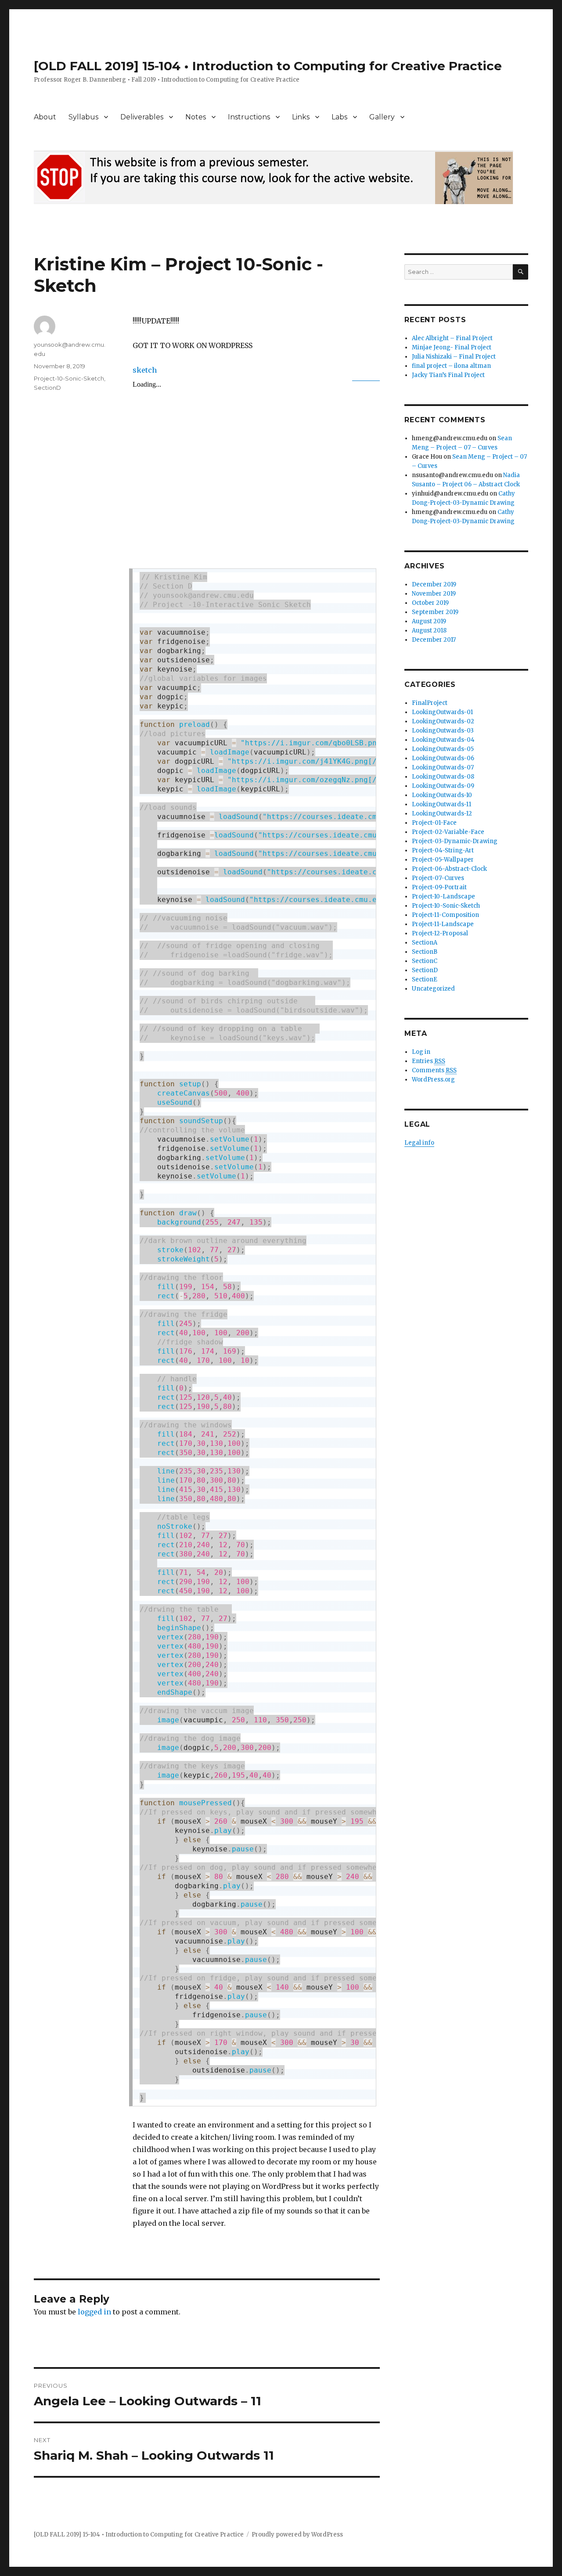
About (45, 117)
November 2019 (434, 594)
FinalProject (430, 703)
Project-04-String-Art (443, 850)
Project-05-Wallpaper (443, 860)
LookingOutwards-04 (443, 740)
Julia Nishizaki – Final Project (454, 357)
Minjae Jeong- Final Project (452, 347)
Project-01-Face (434, 823)
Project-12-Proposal (440, 933)
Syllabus (83, 117)
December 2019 (434, 584)
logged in (94, 2312)
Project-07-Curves (438, 878)
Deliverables (142, 117)
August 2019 (429, 621)
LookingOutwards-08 (443, 777)
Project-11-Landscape (443, 924)
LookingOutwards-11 (441, 804)
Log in (421, 1052)
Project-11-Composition (445, 915)
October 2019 (430, 603)
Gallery (382, 117)
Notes (196, 117)
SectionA (425, 943)
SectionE (425, 979)
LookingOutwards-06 (443, 758)
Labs (339, 117)
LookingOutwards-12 (442, 814)
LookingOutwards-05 (443, 749)
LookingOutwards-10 (442, 795)
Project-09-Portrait (439, 887)
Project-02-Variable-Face (448, 832)
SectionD (47, 388)
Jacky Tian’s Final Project (448, 375)
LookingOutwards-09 (443, 786)
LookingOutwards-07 (443, 767)
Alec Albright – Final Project (452, 338)
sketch (145, 370)
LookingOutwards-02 (443, 721)
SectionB (425, 952)
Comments (434, 1070)
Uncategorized (433, 989)
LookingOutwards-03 (443, 731)
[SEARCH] (521, 272)
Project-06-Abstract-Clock (449, 869)
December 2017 (434, 640)
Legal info (419, 1143)
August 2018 (429, 631)
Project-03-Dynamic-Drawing (455, 841)
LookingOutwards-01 (442, 712)
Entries (429, 1061)
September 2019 (435, 612)
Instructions (249, 117)
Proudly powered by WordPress (297, 2535)
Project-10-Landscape (443, 896)
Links (301, 117)
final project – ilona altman (451, 366)
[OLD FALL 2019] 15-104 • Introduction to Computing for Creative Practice (268, 66)
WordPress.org (433, 1080)
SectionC (425, 961)
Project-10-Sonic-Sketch (69, 378)
